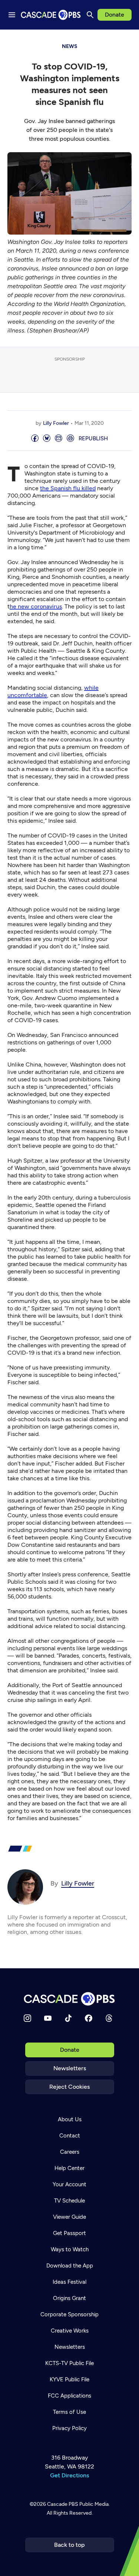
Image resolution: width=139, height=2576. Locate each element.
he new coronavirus (36, 606)
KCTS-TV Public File (69, 2363)
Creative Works (70, 2331)
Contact (70, 2136)
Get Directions (69, 2475)
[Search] (90, 15)
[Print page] (70, 439)
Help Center (69, 2168)
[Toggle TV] (128, 41)
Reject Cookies (69, 2087)
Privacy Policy (69, 2428)
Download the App (70, 2266)
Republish (93, 439)
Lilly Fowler (56, 423)
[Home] (70, 1999)
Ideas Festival (69, 2282)
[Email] (59, 439)
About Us (70, 2119)
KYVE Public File (69, 2379)
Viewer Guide (69, 2217)
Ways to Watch (70, 2249)
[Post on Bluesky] (47, 439)
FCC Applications (69, 2396)
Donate (115, 15)
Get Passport (69, 2233)
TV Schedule (69, 2201)
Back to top (69, 2545)
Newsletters (70, 2068)
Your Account (69, 2184)
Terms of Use (69, 2412)
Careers (70, 2152)
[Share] (35, 439)
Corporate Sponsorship (69, 2314)
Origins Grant (69, 2298)
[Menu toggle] (12, 15)
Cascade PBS (63, 2504)
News (70, 46)
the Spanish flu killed (68, 488)
